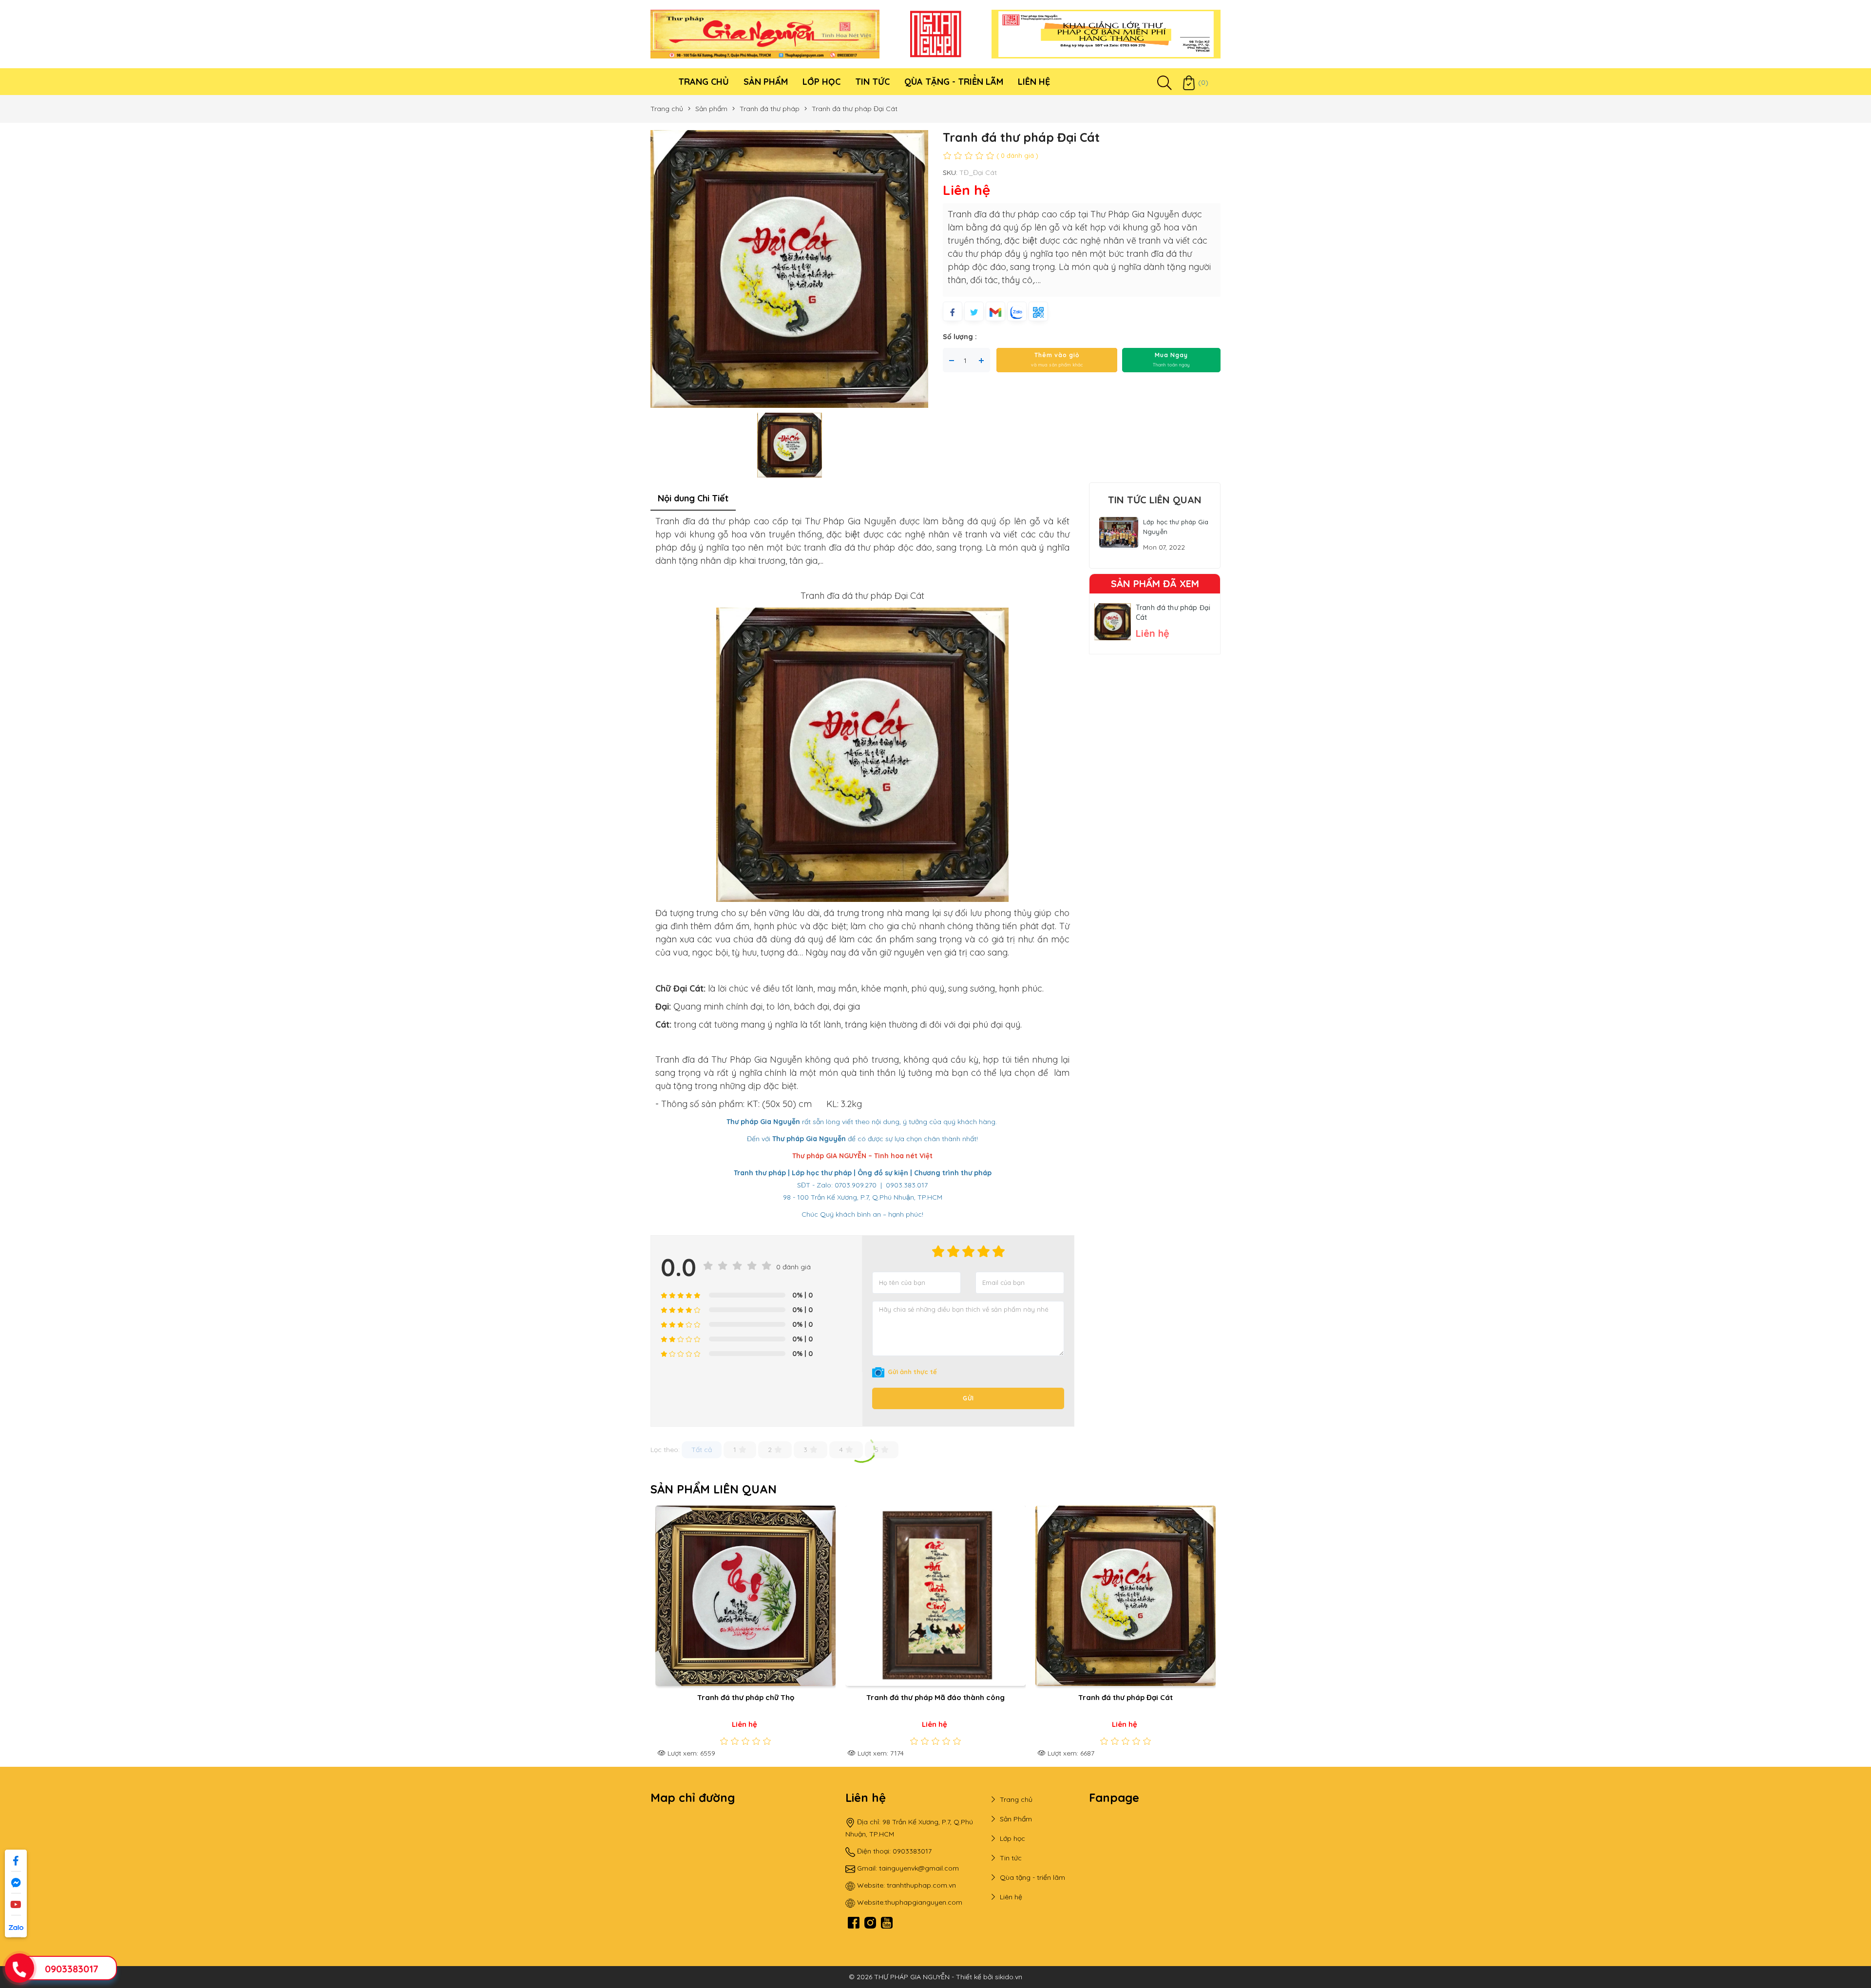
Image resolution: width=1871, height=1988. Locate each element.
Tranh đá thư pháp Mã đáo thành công (740, 1697)
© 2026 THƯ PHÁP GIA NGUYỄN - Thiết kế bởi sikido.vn (935, 1977)
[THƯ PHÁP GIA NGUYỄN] (765, 34)
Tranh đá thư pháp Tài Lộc (1119, 1697)
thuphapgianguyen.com (924, 1902)
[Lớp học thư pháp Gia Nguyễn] (1119, 532)
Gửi (968, 1398)
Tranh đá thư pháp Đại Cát (930, 1697)
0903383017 (72, 1969)
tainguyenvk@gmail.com (919, 1868)
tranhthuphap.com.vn (921, 1885)
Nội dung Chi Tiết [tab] (693, 498)
